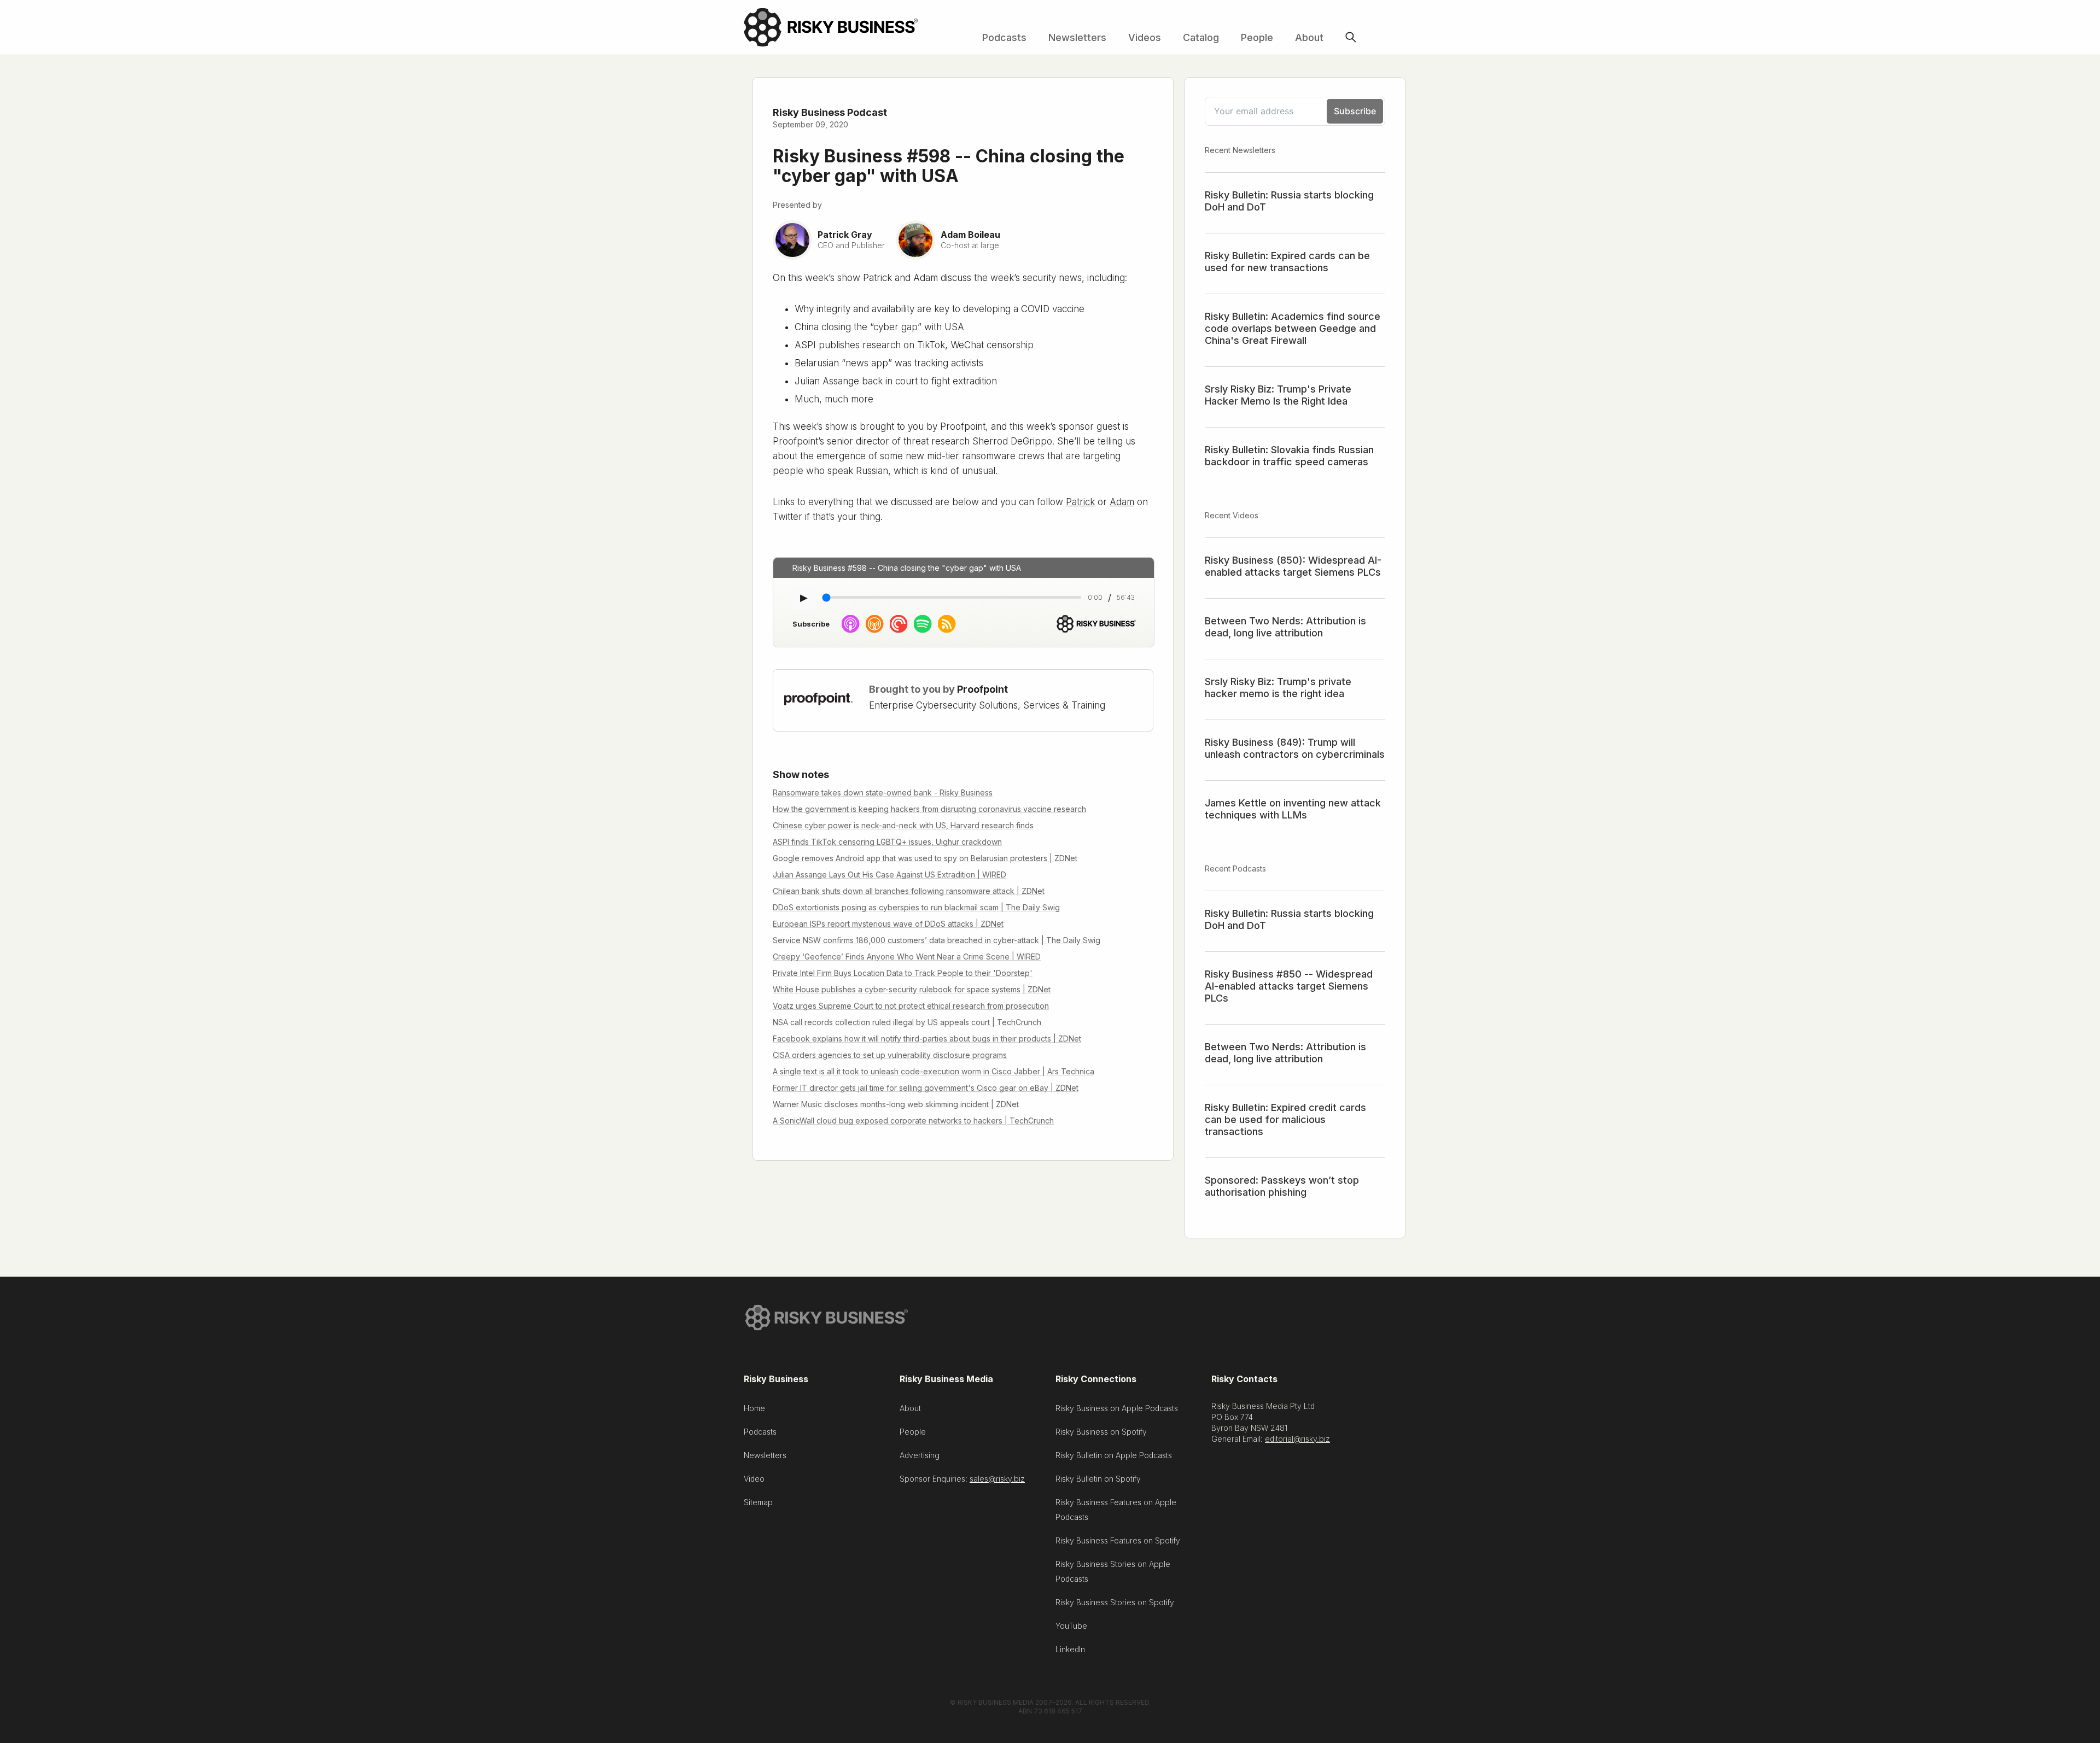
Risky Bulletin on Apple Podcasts (1114, 1455)
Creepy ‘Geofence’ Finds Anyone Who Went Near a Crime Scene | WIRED (907, 957)
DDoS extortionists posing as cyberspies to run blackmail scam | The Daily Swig (916, 907)
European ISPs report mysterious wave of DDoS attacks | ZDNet (888, 924)
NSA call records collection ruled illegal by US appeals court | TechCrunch (907, 1022)
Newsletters (1077, 37)
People (1257, 37)
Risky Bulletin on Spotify (1098, 1479)
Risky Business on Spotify (1101, 1432)
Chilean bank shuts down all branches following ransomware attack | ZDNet (909, 891)
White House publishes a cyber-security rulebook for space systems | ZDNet (912, 989)
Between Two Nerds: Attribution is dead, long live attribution (1285, 627)
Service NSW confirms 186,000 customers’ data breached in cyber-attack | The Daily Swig (937, 940)
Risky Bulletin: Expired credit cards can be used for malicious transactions (1285, 1119)
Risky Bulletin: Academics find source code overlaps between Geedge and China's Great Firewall (1293, 328)
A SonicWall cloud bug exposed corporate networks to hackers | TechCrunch (913, 1121)
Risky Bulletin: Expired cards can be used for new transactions (1287, 262)
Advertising (920, 1455)
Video (754, 1479)
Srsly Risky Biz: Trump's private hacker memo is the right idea (1278, 688)
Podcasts (1004, 37)
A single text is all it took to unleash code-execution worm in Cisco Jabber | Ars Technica (934, 1071)
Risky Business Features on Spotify (1118, 1540)
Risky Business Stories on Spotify (1115, 1602)
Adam (1122, 502)
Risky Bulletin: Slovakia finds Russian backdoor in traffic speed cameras (1289, 456)
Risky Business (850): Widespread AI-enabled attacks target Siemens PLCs (1293, 566)
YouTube (1071, 1626)
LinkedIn (1070, 1649)
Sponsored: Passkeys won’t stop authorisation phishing (1282, 1186)
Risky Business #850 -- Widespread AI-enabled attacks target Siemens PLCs (1289, 986)
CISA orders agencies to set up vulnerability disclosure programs (890, 1055)
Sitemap (758, 1502)
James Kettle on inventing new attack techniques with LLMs (1293, 809)
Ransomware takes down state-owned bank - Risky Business (883, 792)
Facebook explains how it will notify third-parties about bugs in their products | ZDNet (927, 1039)
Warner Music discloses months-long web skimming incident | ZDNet (896, 1104)
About (1309, 37)
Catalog (1201, 37)
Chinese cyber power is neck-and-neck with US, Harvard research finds (903, 825)
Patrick (1080, 502)
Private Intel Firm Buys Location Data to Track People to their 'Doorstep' (903, 973)
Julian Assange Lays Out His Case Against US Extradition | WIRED (889, 875)
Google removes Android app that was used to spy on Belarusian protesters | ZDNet (925, 858)
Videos (1145, 37)
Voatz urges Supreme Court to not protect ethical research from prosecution (911, 1006)
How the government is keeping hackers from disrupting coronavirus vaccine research (929, 809)
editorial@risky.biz (1297, 1439)
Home (754, 1408)
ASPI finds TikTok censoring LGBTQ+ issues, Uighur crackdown (887, 842)
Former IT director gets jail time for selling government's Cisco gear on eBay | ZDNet (926, 1088)
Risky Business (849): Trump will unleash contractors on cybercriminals (1295, 748)
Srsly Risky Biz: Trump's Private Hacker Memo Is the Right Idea (1278, 395)
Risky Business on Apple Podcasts (1117, 1408)
